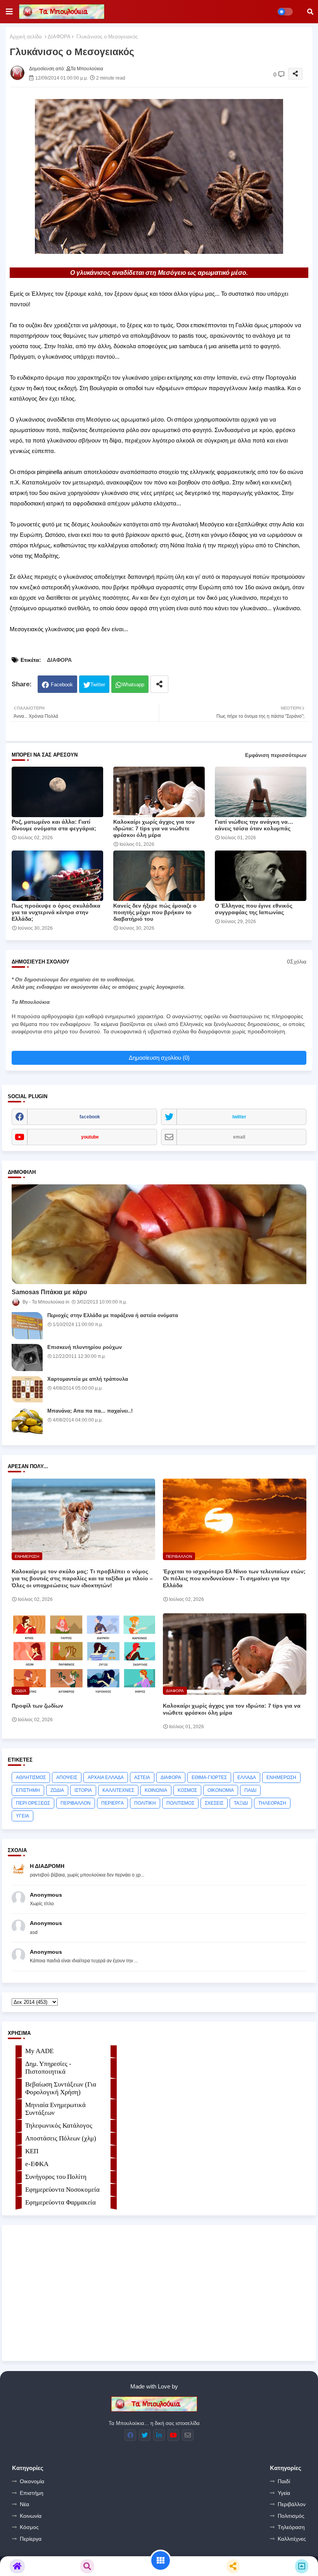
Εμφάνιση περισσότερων (276, 755)
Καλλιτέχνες (292, 2539)
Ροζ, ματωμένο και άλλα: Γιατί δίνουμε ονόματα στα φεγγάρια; (54, 825)
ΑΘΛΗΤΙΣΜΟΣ (31, 1778)
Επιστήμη (32, 2493)
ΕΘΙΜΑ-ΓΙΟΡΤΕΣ (209, 1778)
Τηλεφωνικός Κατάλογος (59, 2126)
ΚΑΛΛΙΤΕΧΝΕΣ (118, 1790)
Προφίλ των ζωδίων (37, 1706)
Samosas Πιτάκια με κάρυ (49, 1292)
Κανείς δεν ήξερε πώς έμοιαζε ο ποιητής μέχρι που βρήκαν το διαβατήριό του (155, 912)
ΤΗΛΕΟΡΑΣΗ (272, 1803)
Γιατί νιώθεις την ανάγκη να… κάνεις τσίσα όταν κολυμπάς (254, 825)
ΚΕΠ (32, 2151)
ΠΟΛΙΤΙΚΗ (145, 1803)
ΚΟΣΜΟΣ (187, 1790)
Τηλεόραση (291, 2527)
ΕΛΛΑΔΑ (247, 1778)
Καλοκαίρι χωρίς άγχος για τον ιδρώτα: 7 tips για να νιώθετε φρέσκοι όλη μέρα (154, 828)
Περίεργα (31, 2539)
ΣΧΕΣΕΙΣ (214, 1803)
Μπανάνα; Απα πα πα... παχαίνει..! (90, 1411)
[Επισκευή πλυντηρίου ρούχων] (27, 1357)
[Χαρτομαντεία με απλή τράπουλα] (27, 1389)
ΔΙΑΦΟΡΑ (59, 37)
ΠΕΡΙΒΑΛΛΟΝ (76, 1803)
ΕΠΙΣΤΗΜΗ (28, 1790)
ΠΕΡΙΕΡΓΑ (112, 1803)
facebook (90, 1117)
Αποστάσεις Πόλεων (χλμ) (61, 2138)
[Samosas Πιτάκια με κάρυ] (159, 1234)
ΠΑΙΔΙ (250, 1790)
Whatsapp (133, 685)
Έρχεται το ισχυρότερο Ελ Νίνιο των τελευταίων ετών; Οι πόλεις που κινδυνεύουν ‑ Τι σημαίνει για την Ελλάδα (234, 1578)
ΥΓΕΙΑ (22, 1816)
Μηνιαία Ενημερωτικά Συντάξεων (55, 2109)
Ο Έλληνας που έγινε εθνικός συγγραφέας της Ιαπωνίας (254, 909)
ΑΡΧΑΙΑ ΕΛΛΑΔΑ (106, 1778)
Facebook (62, 685)
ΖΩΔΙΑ (57, 1790)
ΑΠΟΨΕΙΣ (67, 1778)
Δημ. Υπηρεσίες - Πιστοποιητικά (48, 2068)
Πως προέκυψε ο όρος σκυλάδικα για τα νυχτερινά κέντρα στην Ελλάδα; (56, 912)
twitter (239, 1117)
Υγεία (284, 2493)
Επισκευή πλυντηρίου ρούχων (85, 1347)
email (239, 1137)
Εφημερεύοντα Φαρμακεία (60, 2202)
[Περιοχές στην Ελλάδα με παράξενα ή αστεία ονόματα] (27, 1326)
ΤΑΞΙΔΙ (241, 1803)
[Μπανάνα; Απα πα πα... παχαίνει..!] (27, 1421)
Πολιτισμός (291, 2516)
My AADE (39, 2051)
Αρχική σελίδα (26, 37)
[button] (310, 12)
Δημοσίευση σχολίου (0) (159, 1058)
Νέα (24, 2504)
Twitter (98, 685)
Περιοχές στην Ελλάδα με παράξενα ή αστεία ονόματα (113, 1315)
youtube (90, 1137)
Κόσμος (29, 2527)
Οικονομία (32, 2481)
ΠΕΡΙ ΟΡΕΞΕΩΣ (33, 1803)
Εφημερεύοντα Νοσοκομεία (62, 2190)
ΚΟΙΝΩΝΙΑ (156, 1790)
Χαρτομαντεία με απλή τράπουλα (88, 1379)
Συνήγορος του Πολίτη (56, 2177)
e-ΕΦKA (37, 2164)
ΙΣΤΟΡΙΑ (83, 1790)
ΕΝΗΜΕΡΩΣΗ (281, 1778)
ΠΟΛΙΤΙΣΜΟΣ (180, 1803)
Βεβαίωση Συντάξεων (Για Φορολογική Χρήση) (61, 2088)
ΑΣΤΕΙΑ (142, 1778)
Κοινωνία (31, 2516)
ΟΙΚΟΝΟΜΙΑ (221, 1790)
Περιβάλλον (292, 2504)
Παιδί (284, 2481)
